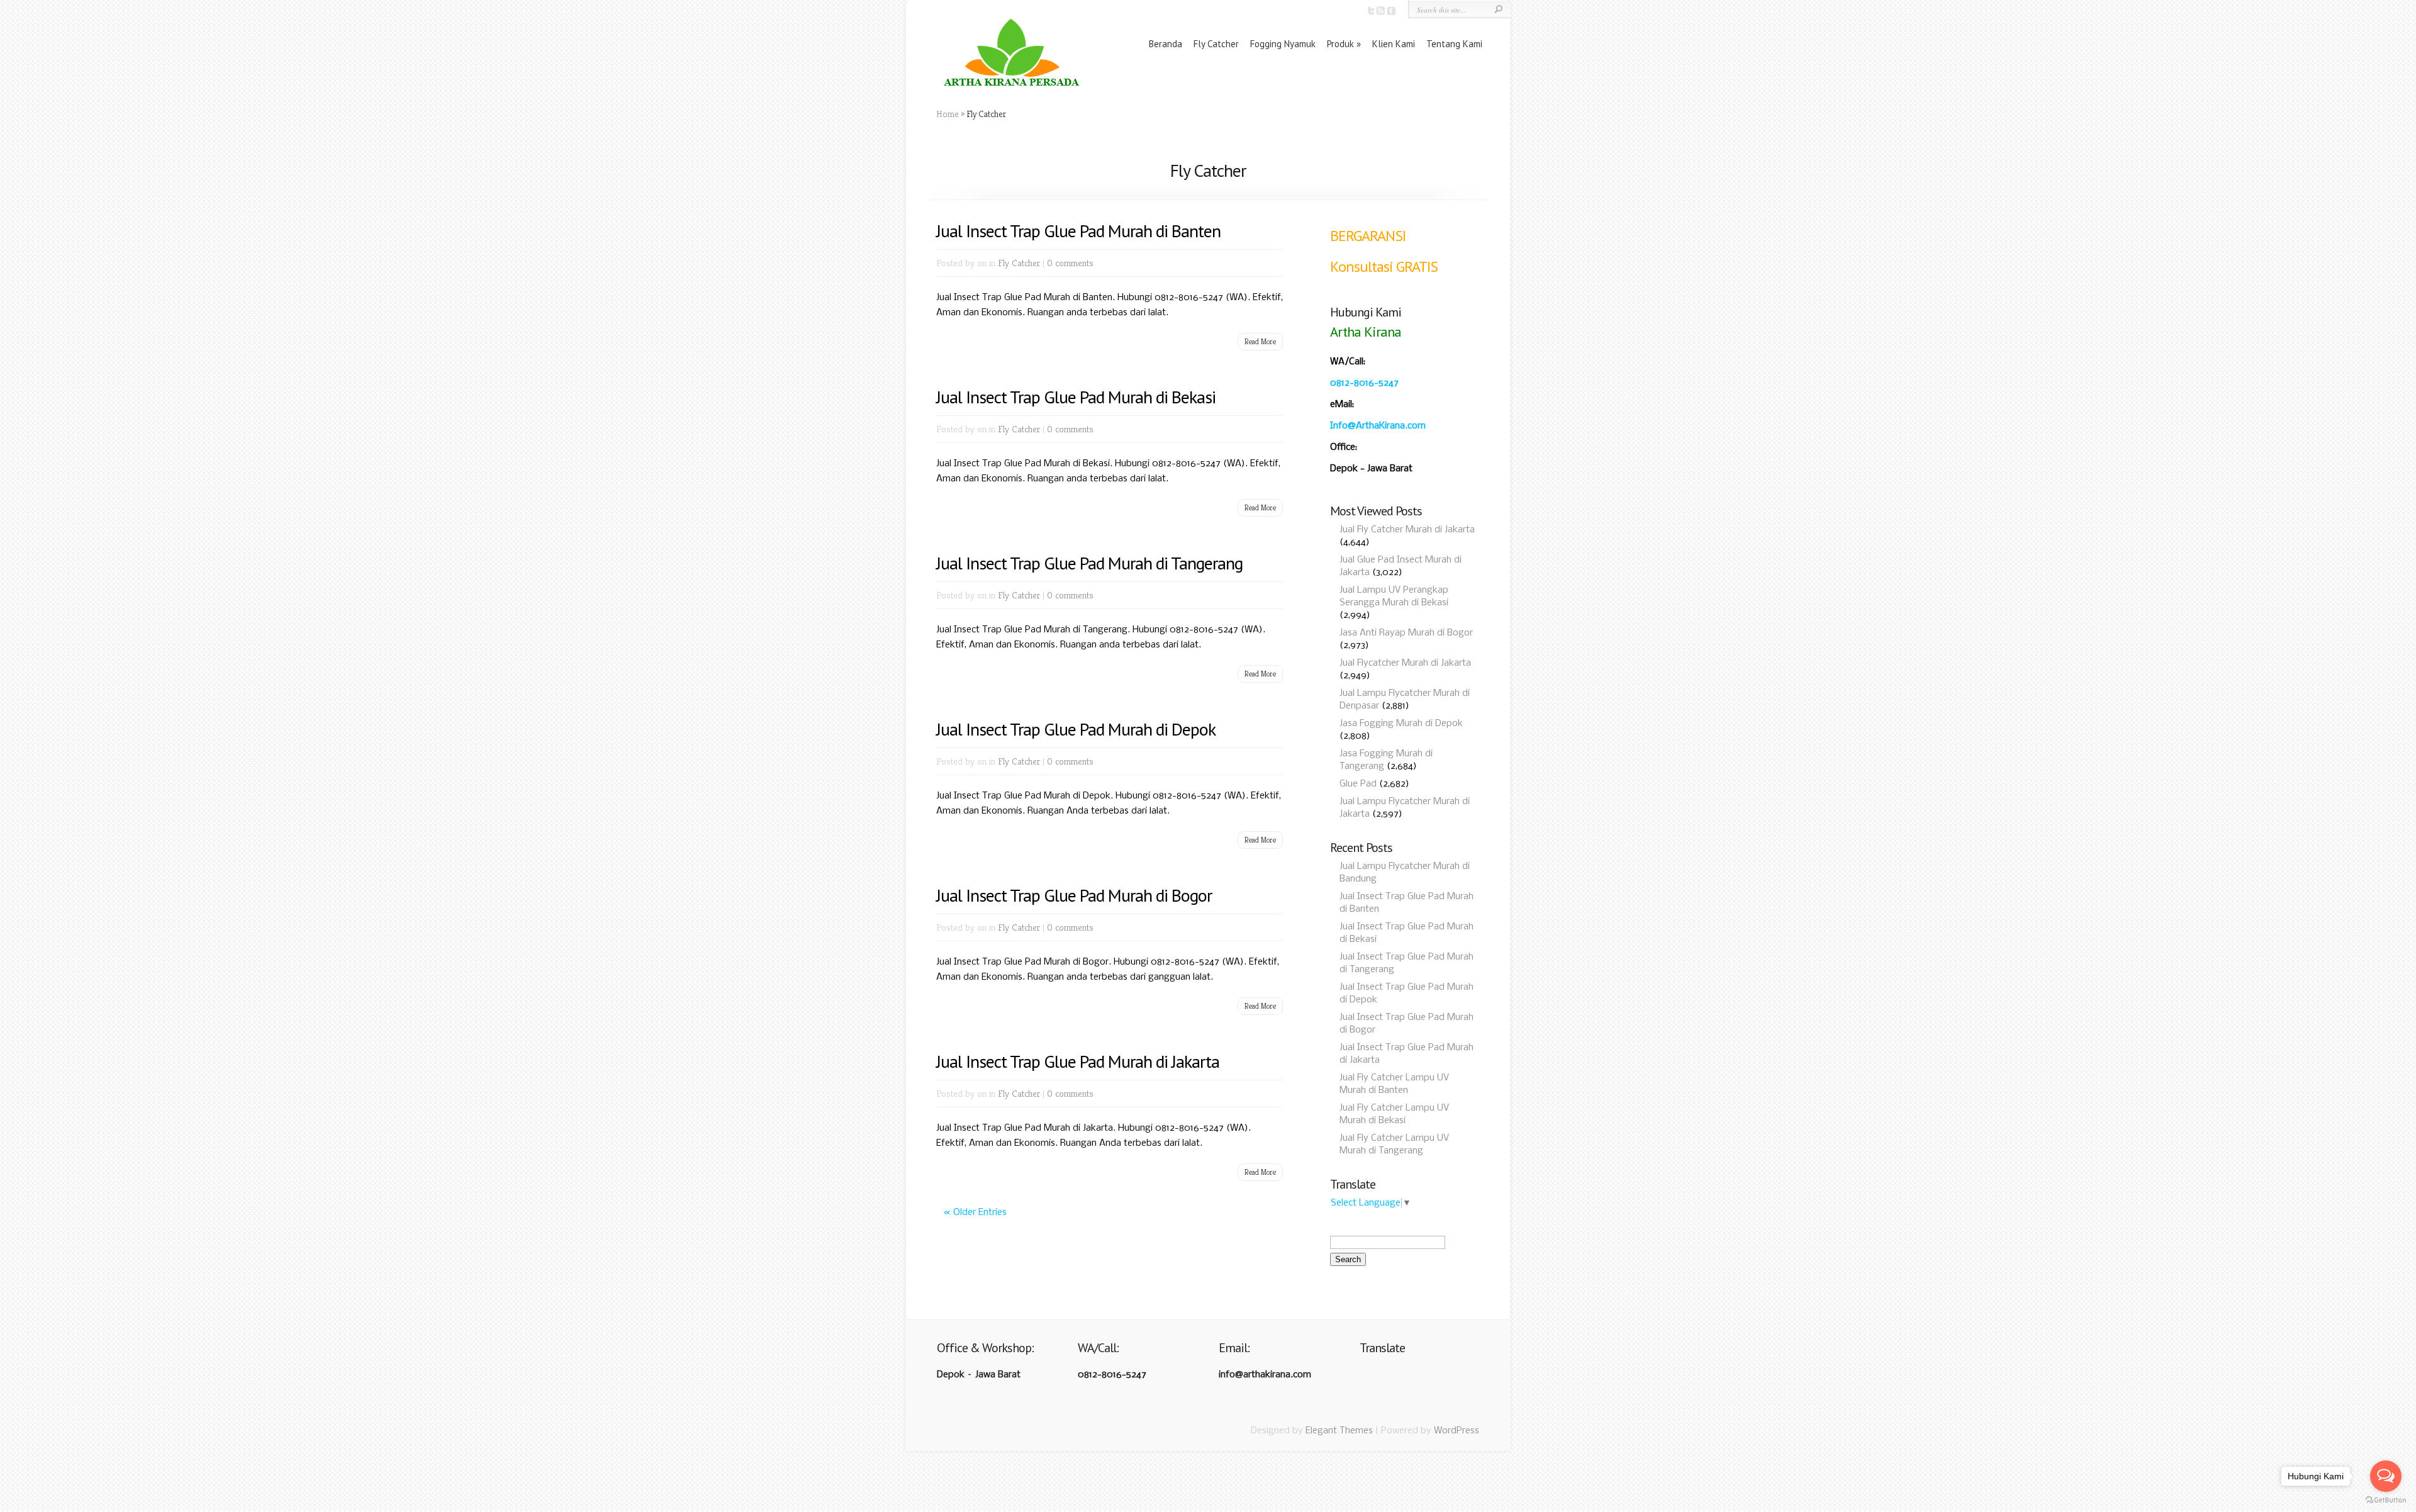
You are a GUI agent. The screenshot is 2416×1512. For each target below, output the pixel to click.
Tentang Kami (1454, 44)
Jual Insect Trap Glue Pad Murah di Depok (1076, 729)
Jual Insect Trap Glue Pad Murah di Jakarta (1078, 1061)
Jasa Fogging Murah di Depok (1401, 724)
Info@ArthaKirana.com (1378, 426)
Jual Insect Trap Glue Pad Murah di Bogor (1074, 895)
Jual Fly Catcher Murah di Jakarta (1407, 530)
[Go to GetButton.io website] (2386, 1500)
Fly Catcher (1216, 44)
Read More (1260, 341)
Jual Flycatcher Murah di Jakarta (1405, 663)
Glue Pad (1358, 784)
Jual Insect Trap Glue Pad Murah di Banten (1078, 231)
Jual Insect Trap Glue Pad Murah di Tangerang (1089, 563)
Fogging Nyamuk (1283, 44)
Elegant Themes (1339, 1431)
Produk (1340, 44)
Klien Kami (1394, 44)
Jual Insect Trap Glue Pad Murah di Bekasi (1076, 397)
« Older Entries (975, 1212)
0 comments (1070, 263)
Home (948, 114)
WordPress (1457, 1431)
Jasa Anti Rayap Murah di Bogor (1406, 633)
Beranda (1166, 44)
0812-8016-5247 (1364, 383)
